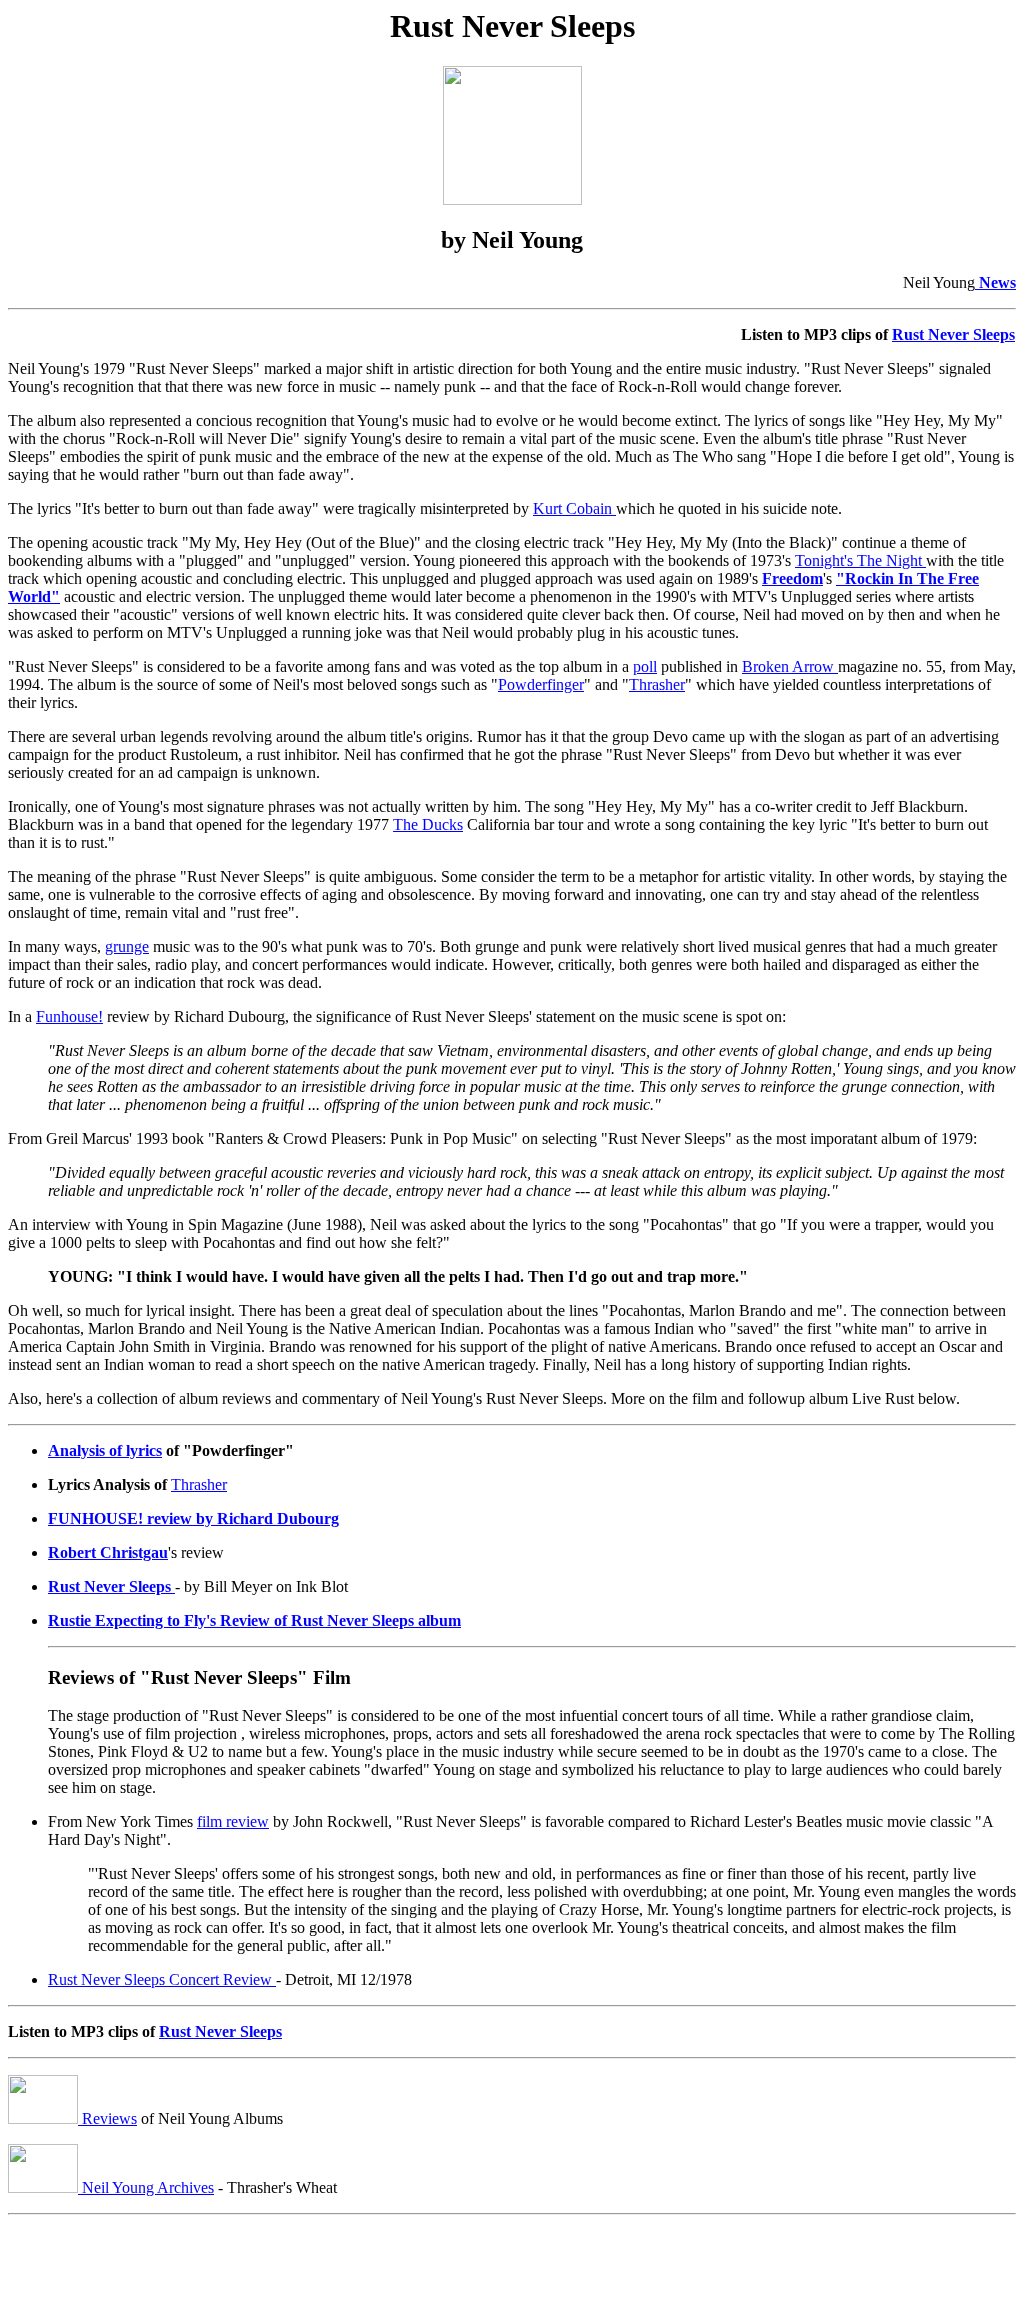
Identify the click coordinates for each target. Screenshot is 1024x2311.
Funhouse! (69, 1016)
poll (645, 666)
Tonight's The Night (860, 560)
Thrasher (657, 684)
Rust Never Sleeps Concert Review (162, 1979)
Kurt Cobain (574, 508)
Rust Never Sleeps (953, 334)
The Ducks (428, 824)
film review (233, 1821)
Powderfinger (541, 684)
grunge (127, 946)
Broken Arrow (790, 666)
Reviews (107, 2118)
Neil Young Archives (146, 2187)
